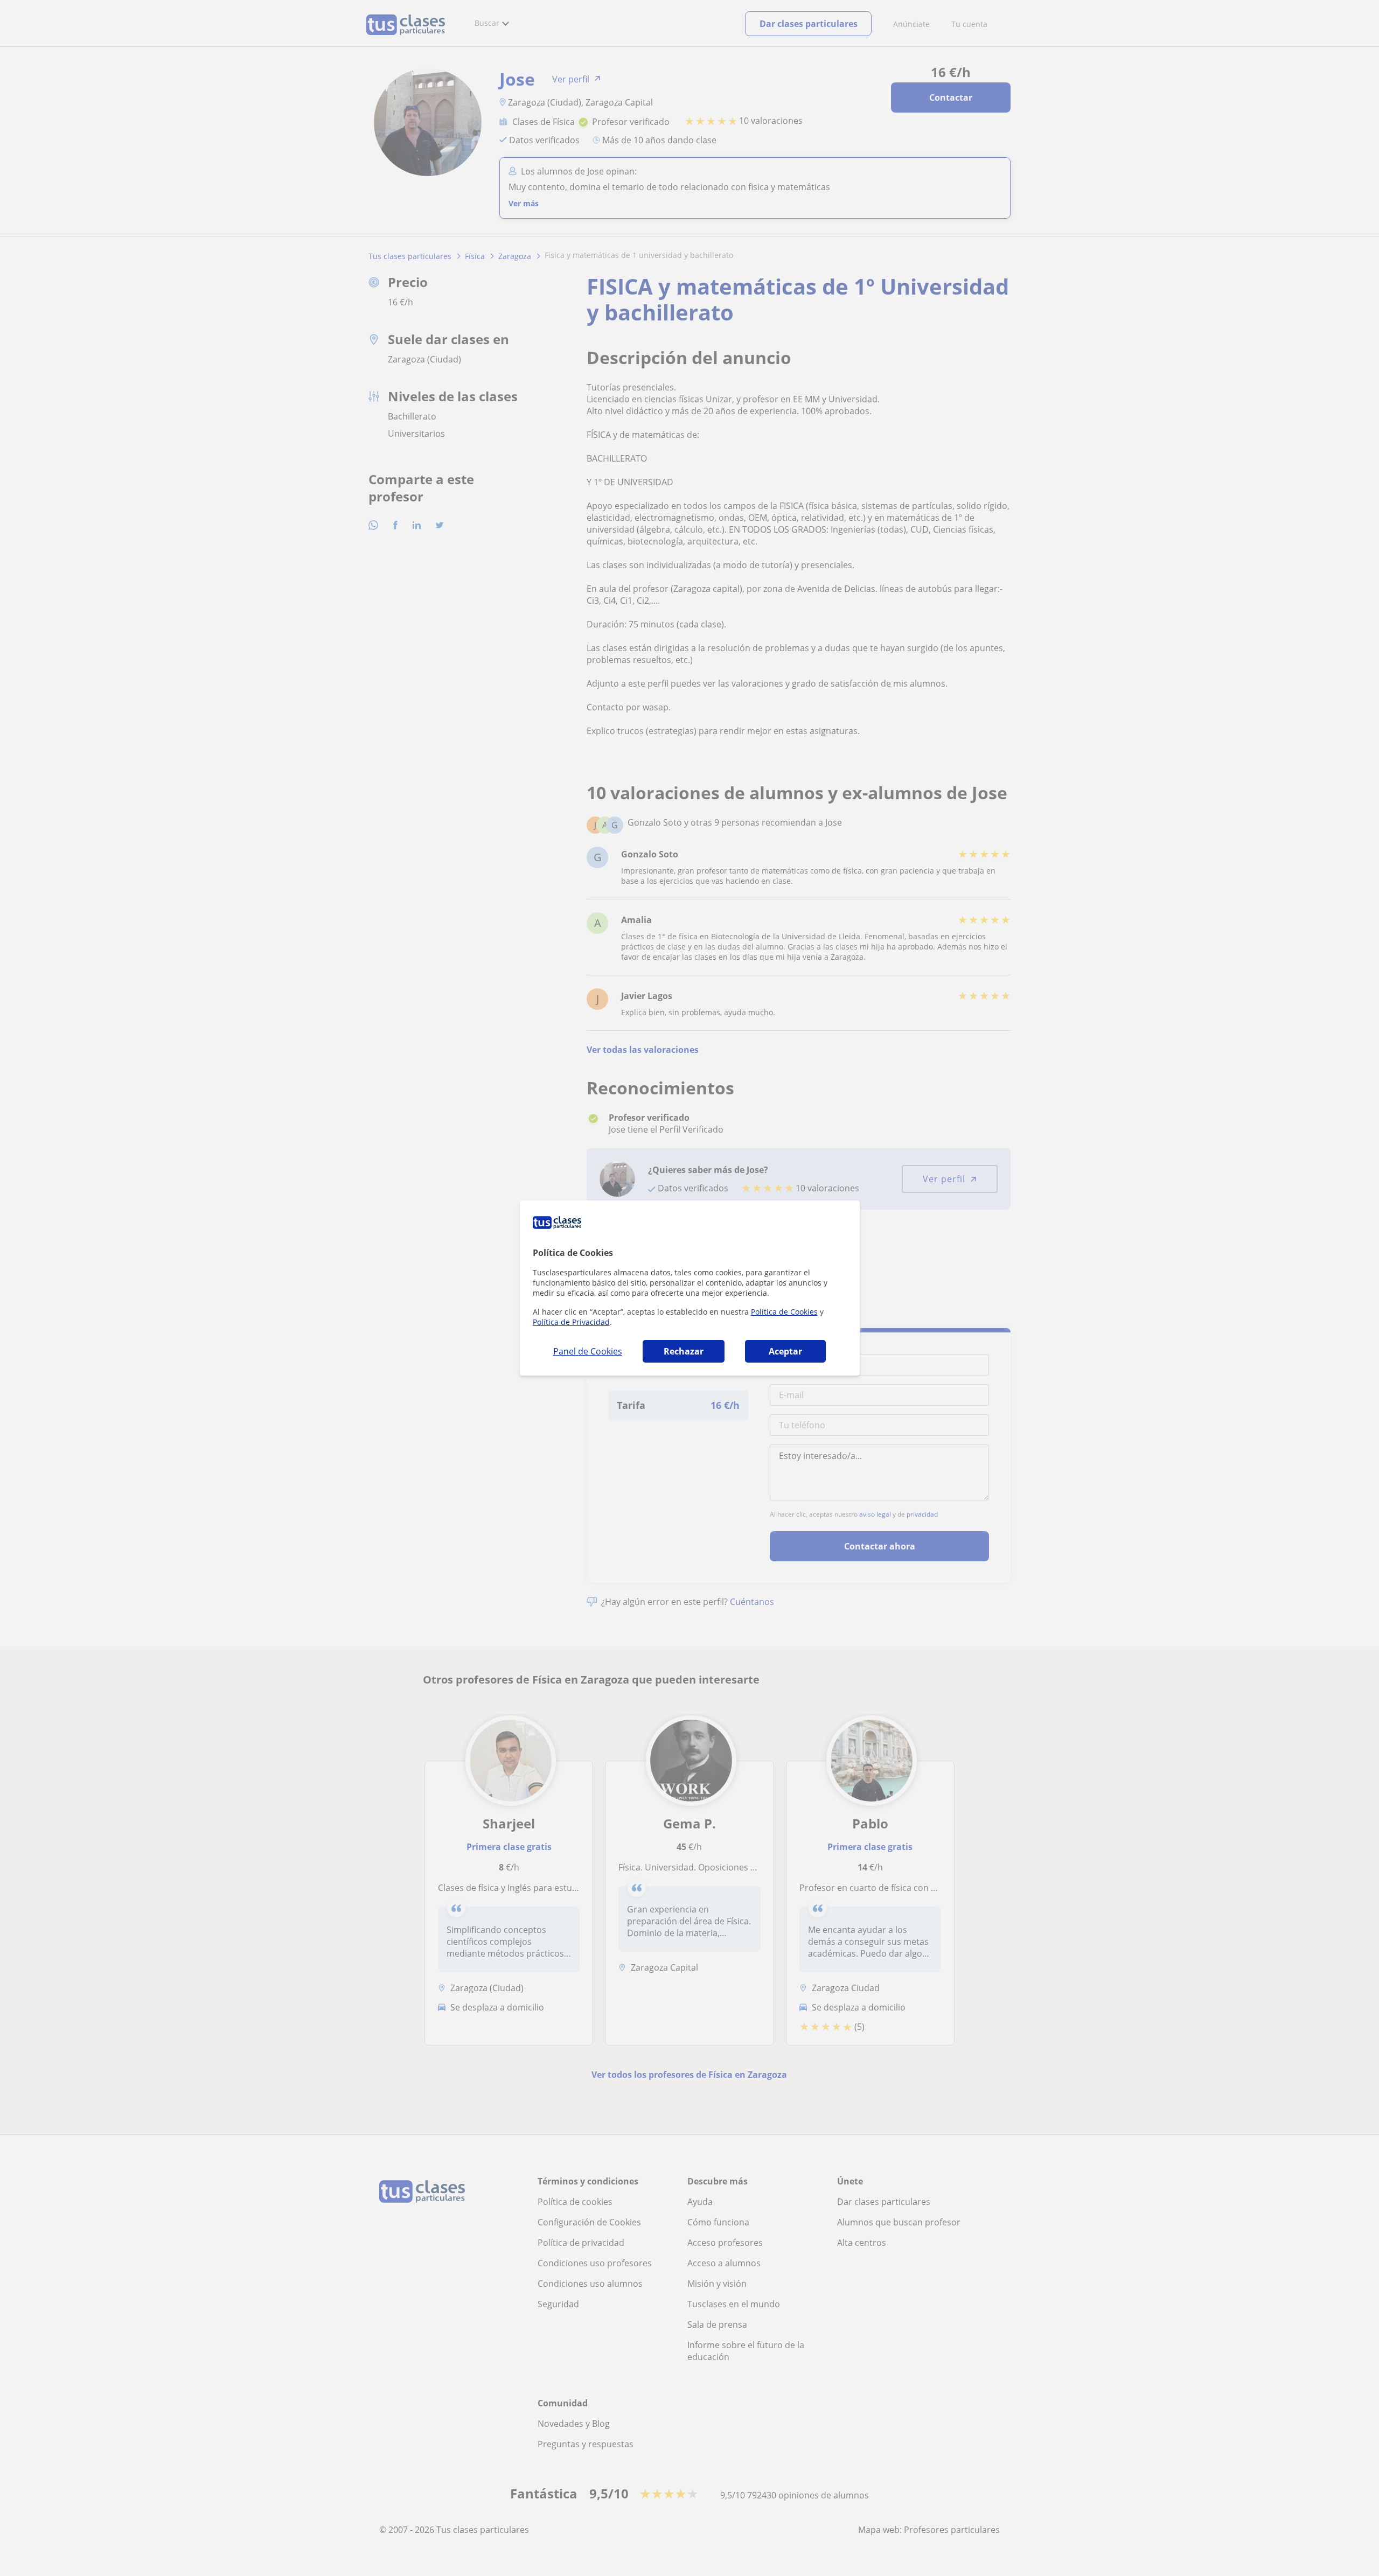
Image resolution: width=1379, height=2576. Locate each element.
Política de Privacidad (571, 1322)
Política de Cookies (784, 1312)
